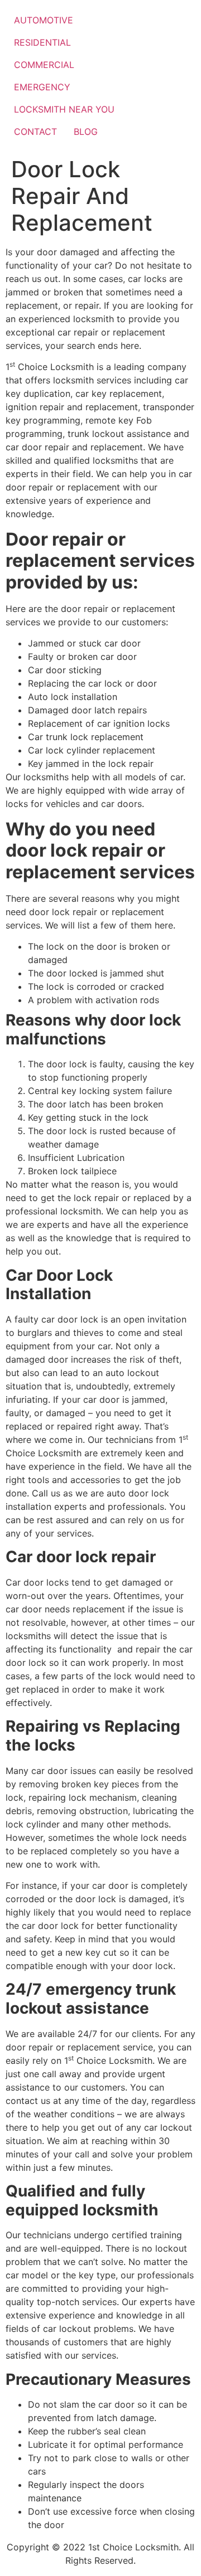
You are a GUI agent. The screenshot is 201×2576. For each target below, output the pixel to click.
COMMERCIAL (44, 65)
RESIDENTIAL (42, 42)
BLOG (86, 132)
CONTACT (35, 132)
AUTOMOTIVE (44, 20)
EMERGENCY (42, 87)
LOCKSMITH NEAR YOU (64, 109)
